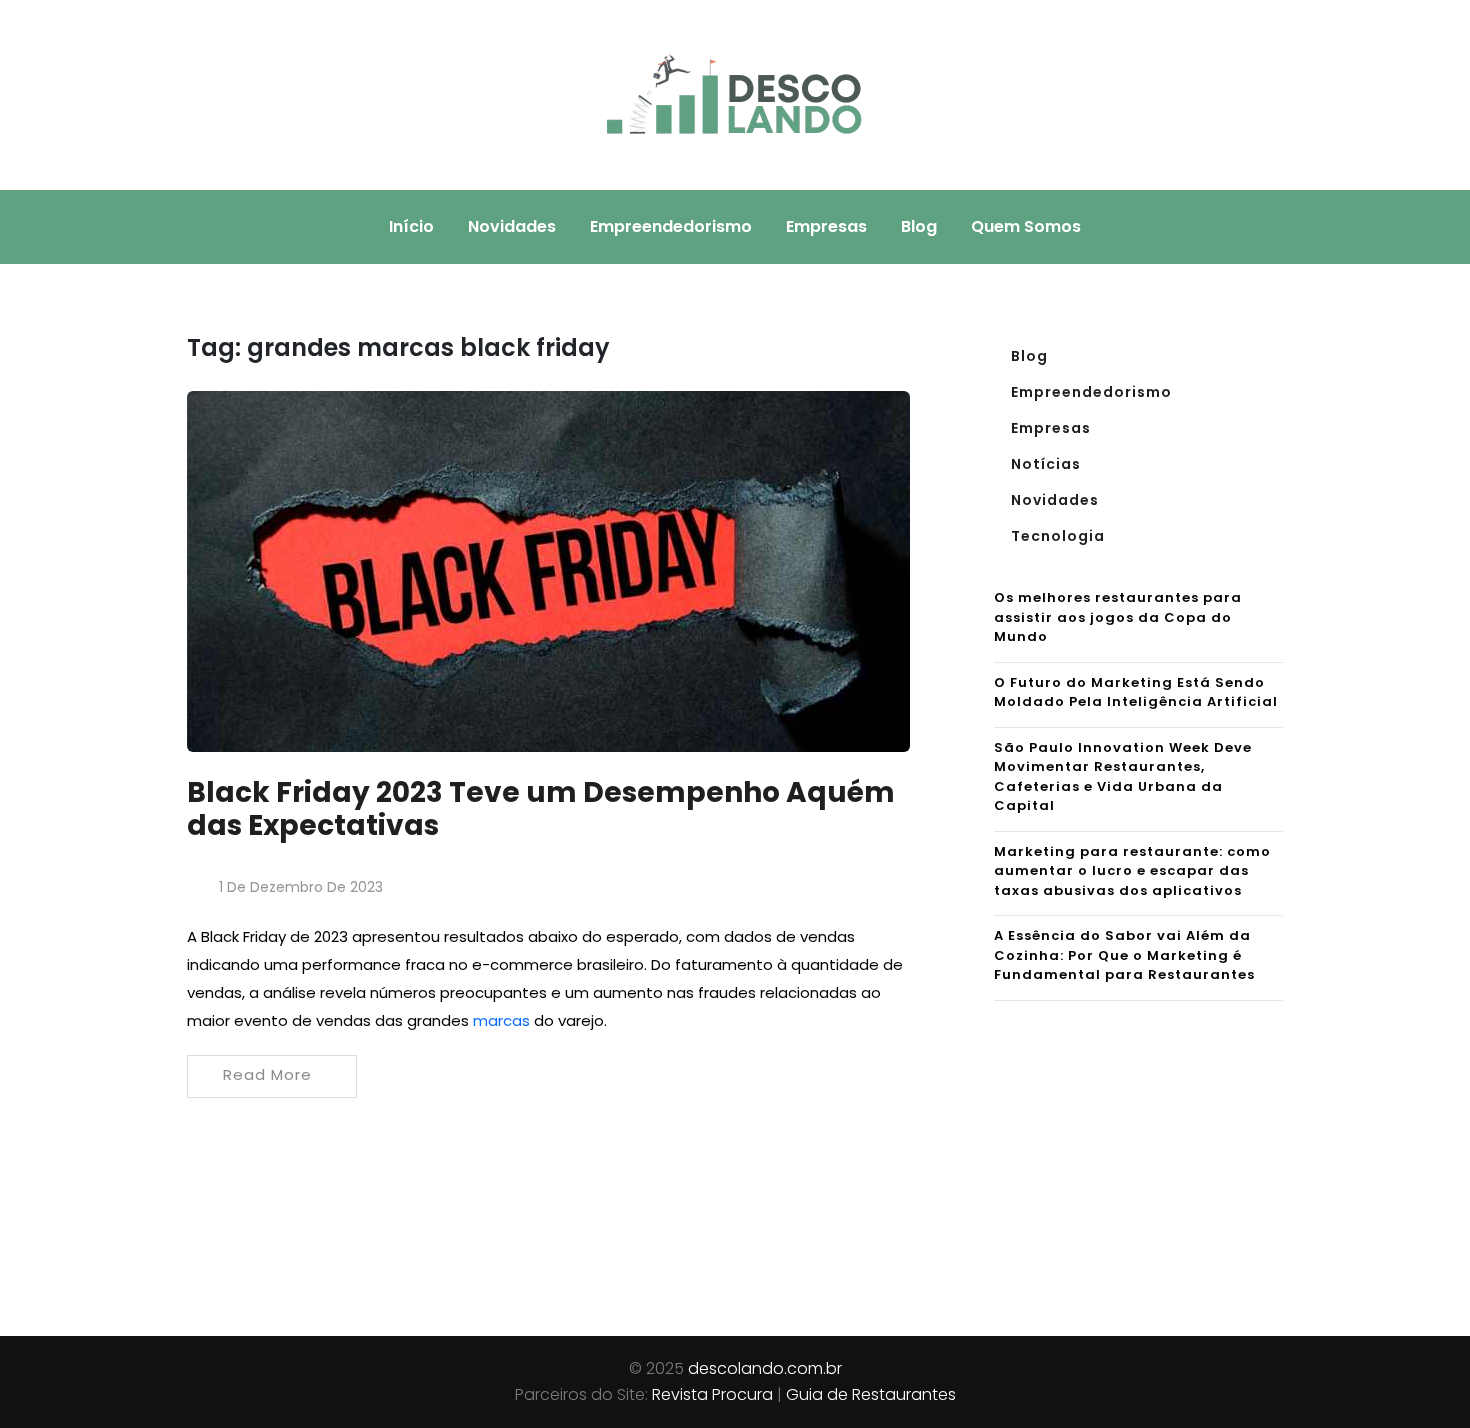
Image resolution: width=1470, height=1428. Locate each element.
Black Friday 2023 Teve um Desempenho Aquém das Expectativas (541, 809)
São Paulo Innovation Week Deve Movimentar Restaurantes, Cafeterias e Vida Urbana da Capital (1123, 777)
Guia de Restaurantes (871, 1394)
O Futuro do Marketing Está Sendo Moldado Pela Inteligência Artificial (1136, 692)
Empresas (826, 226)
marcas (501, 1020)
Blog (919, 226)
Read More (267, 1074)
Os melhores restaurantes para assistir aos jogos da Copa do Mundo (1118, 617)
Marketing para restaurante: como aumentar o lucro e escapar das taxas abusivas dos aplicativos (1132, 871)
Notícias (1046, 464)
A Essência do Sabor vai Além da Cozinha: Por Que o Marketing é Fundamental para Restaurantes (1124, 955)
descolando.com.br (765, 1368)
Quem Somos (1026, 226)
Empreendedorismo (671, 226)
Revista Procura (712, 1394)
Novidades (512, 226)
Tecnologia (1058, 536)
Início (411, 226)
